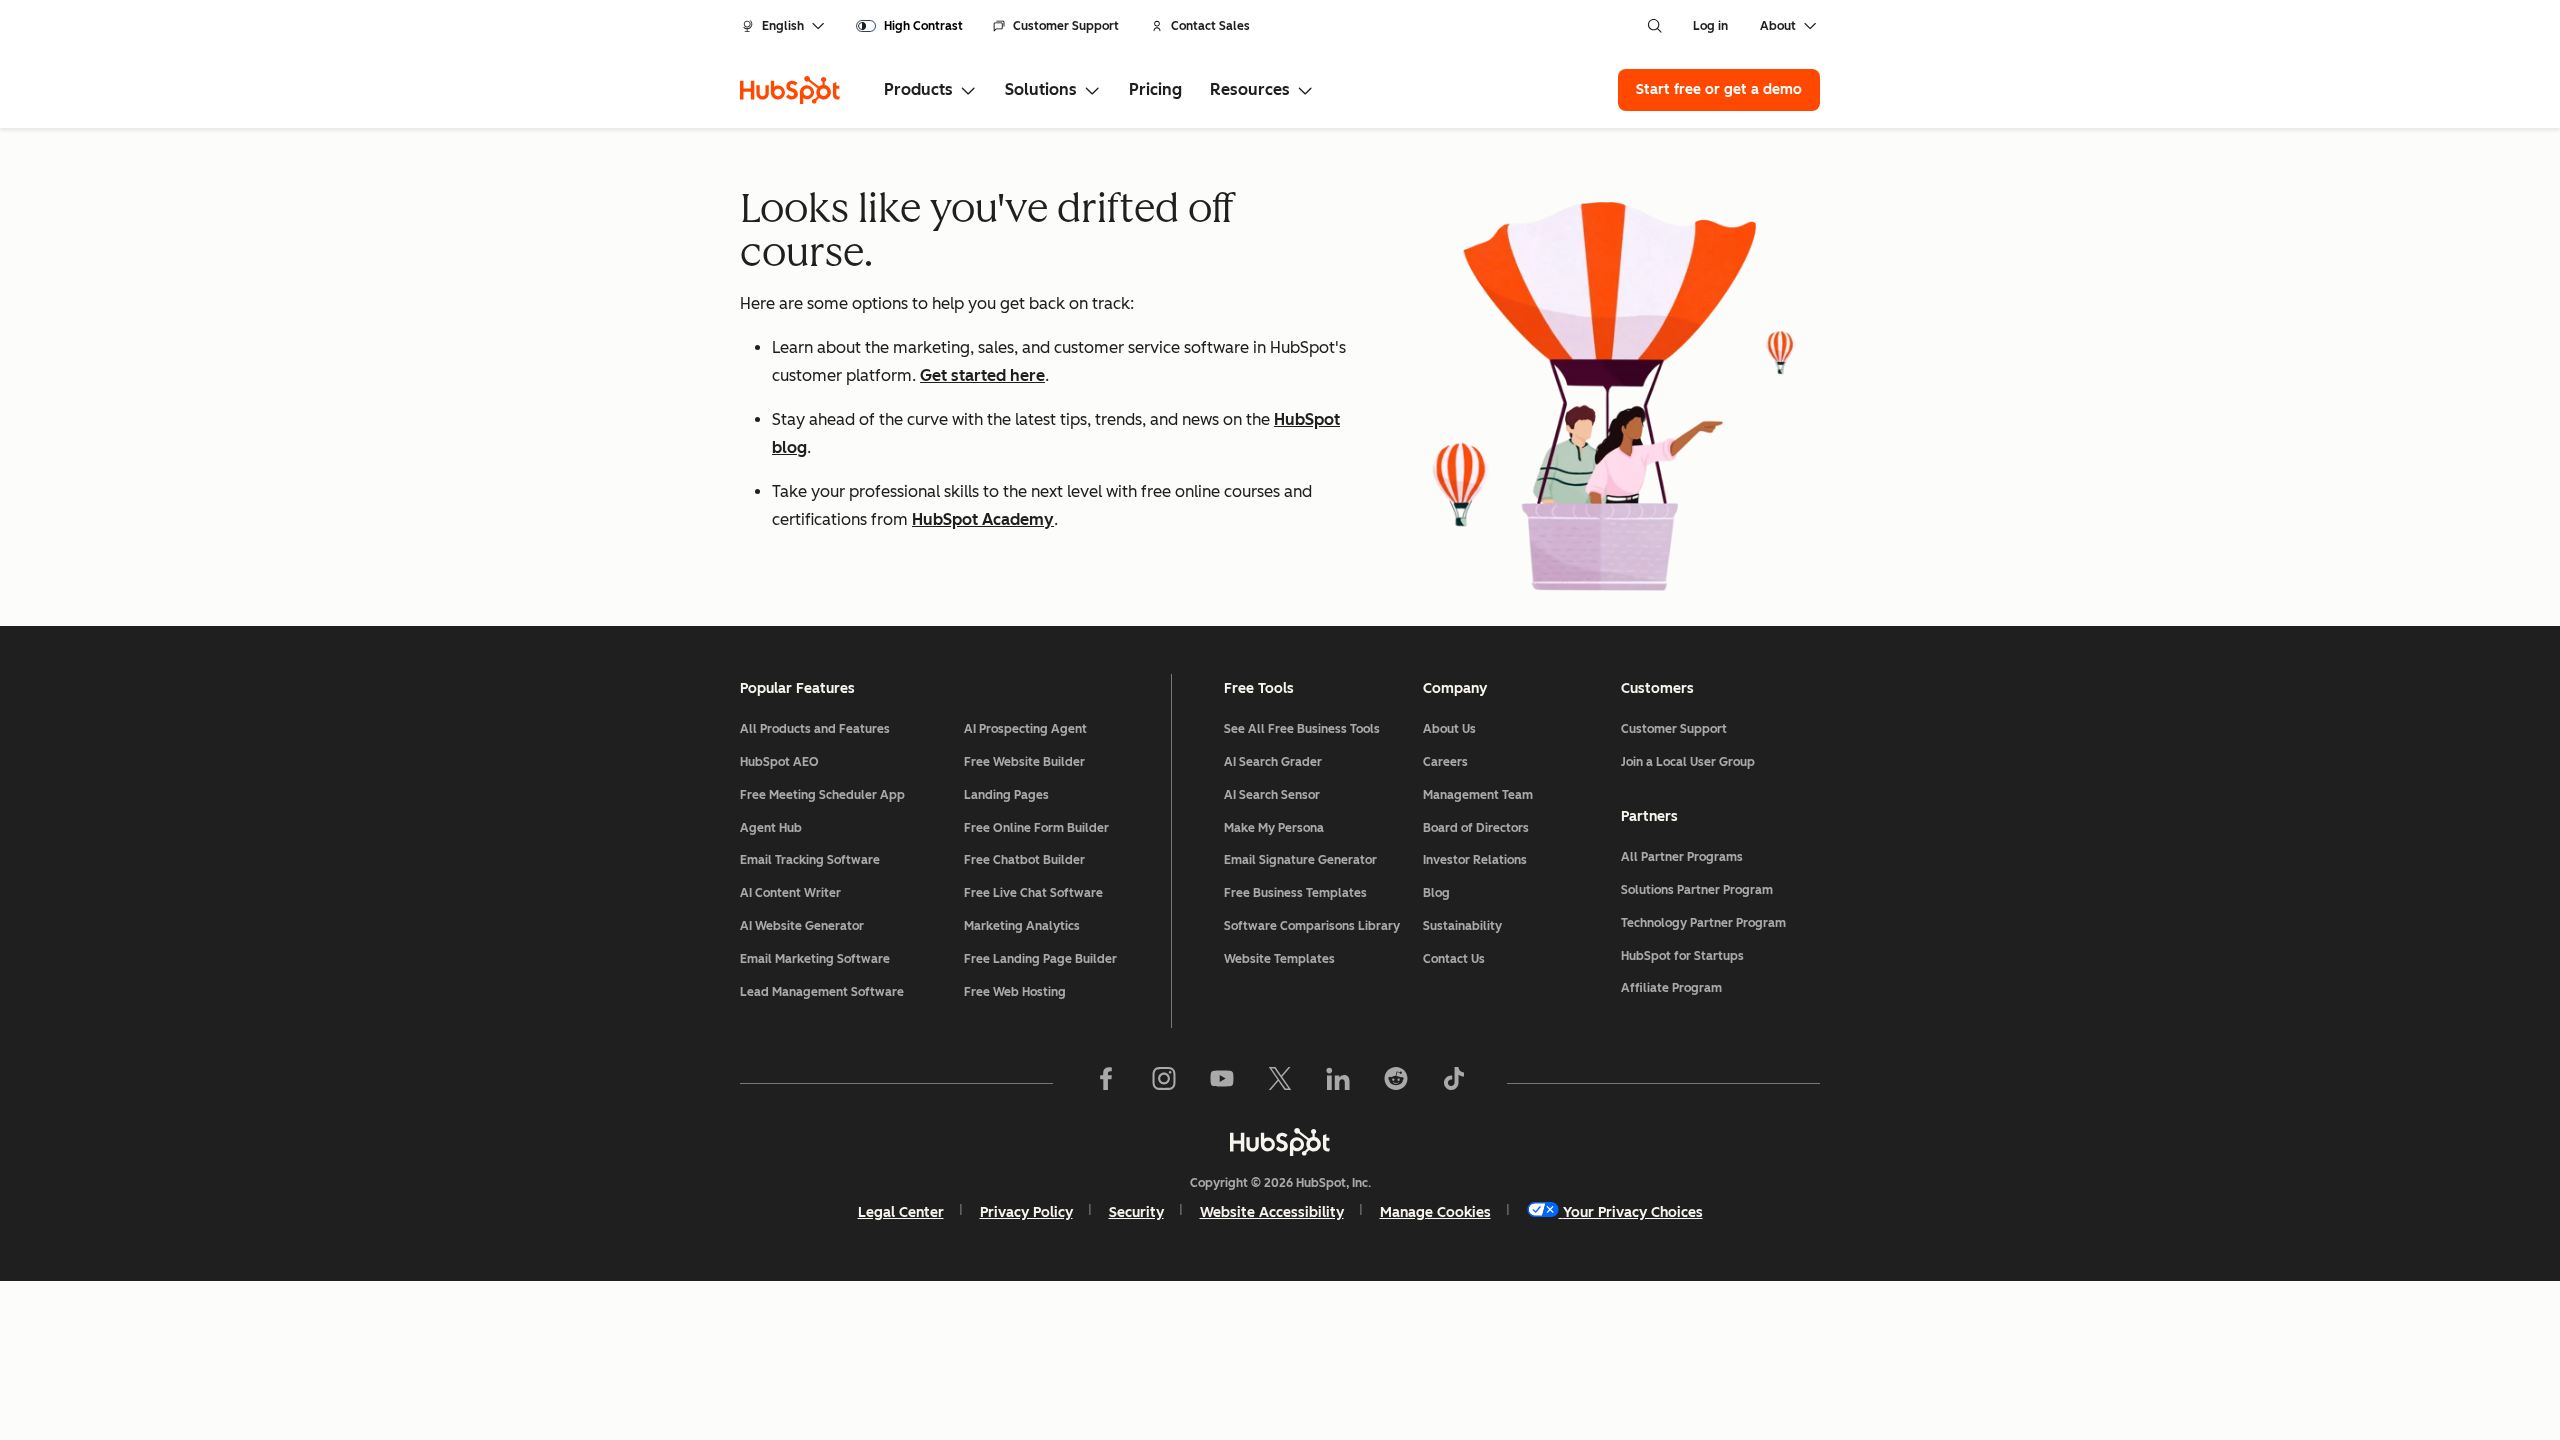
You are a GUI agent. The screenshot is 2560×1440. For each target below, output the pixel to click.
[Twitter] (1280, 1083)
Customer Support (1066, 26)
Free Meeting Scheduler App (822, 795)
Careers (1445, 762)
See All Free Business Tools (1302, 729)
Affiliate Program (1671, 988)
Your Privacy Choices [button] (1633, 1212)
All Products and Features (815, 729)
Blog (1436, 893)
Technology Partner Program (1703, 923)
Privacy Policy (1026, 1212)
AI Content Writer (790, 893)
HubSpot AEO (779, 762)
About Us (1449, 729)
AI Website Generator (802, 926)
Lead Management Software (822, 992)
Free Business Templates (1295, 893)
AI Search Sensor (1272, 795)
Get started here (982, 375)
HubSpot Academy (983, 519)
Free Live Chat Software (1033, 893)
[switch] (909, 26)
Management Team (1478, 795)
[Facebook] (1106, 1083)
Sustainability (1462, 926)
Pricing (1155, 89)
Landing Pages (1006, 795)
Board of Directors (1476, 828)
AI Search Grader (1273, 762)
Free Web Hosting (1015, 992)
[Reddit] (1396, 1083)
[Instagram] (1164, 1083)
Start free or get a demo (1719, 89)
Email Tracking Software (810, 860)
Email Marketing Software (815, 959)
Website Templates (1279, 959)
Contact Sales (1210, 26)
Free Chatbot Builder (1024, 860)
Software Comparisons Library (1312, 926)
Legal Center (901, 1212)
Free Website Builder (1024, 762)
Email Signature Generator (1300, 860)
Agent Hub (771, 828)
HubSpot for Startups (1682, 956)
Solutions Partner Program (1697, 890)
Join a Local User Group (1688, 762)
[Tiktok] (1454, 1083)
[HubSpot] (790, 90)
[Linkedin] (1338, 1083)
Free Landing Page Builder (1040, 959)
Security (1136, 1212)
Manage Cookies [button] (1435, 1212)
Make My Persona (1274, 828)
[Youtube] (1222, 1083)
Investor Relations (1475, 860)
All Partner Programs (1682, 857)
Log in (1710, 26)
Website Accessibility (1272, 1212)
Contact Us (1454, 959)
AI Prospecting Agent (1025, 729)
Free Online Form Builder (1036, 828)
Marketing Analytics (1022, 926)
